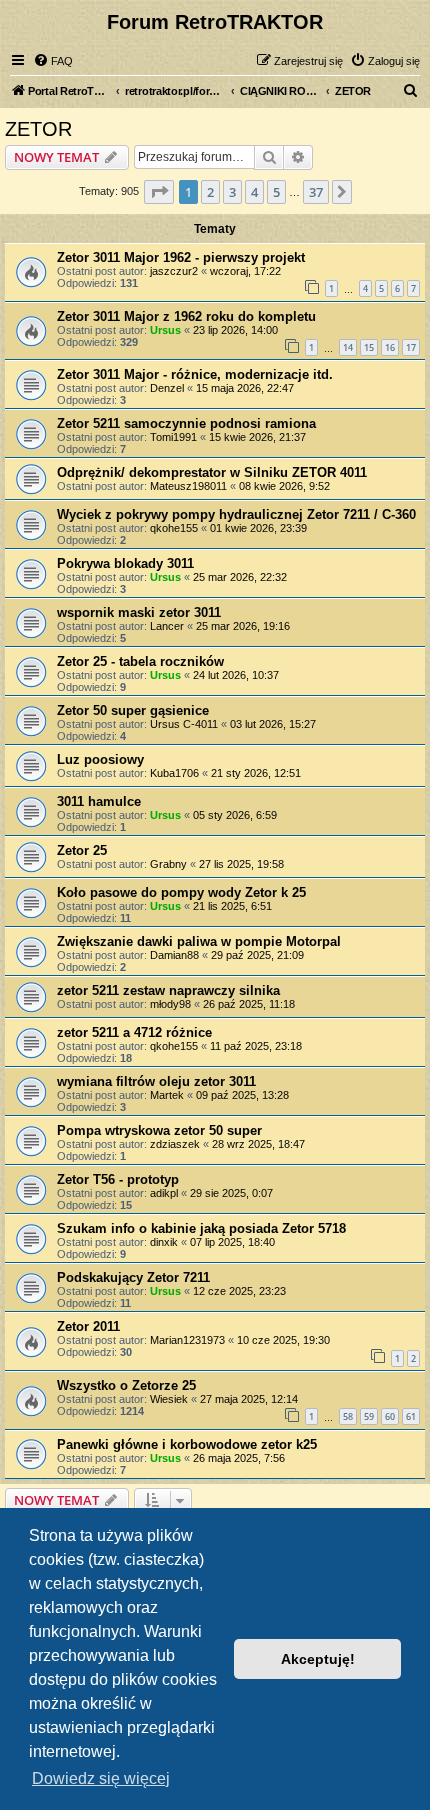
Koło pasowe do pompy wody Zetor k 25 (181, 892)
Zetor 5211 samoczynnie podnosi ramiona (186, 423)
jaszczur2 (174, 271)
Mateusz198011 (188, 486)
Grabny (168, 864)
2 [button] (210, 192)
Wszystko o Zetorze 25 (126, 1385)
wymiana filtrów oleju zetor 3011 (156, 1081)
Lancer (167, 626)
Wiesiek (169, 1399)
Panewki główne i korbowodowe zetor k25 (187, 1444)
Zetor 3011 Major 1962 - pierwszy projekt (181, 257)
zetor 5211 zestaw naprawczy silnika (168, 990)
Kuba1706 (174, 773)
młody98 (170, 1004)
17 (411, 347)
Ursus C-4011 (184, 724)
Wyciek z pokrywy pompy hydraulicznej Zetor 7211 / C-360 (236, 514)
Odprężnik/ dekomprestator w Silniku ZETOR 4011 (212, 472)
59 (369, 1416)
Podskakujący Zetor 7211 (133, 1277)
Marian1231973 (187, 1340)
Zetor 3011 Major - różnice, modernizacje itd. (195, 374)
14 (348, 347)
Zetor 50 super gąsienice (133, 710)
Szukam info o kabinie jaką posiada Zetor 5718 (201, 1228)
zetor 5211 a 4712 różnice (134, 1032)
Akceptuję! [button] (318, 1659)
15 (369, 347)
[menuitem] (53, 61)
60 (390, 1416)
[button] (159, 192)
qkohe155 (174, 528)
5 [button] (276, 192)
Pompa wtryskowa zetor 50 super (159, 1130)
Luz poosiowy (100, 759)
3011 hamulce (99, 801)
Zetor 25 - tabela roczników (140, 661)
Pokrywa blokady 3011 (125, 563)
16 (390, 347)
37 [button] (316, 192)
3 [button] (232, 192)
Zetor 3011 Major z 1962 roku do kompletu (186, 316)
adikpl (164, 1193)
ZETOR (38, 129)
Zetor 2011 (88, 1326)
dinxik (164, 1242)
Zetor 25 (82, 850)
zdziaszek (175, 1144)
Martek (167, 1095)
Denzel (167, 388)
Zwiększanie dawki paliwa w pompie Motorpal (199, 941)
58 (348, 1416)
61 (411, 1416)
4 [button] (254, 192)
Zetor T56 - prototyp (118, 1179)
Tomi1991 (173, 437)
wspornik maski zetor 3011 (139, 612)
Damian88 (174, 955)
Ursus (165, 330)
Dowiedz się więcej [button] (101, 1778)
